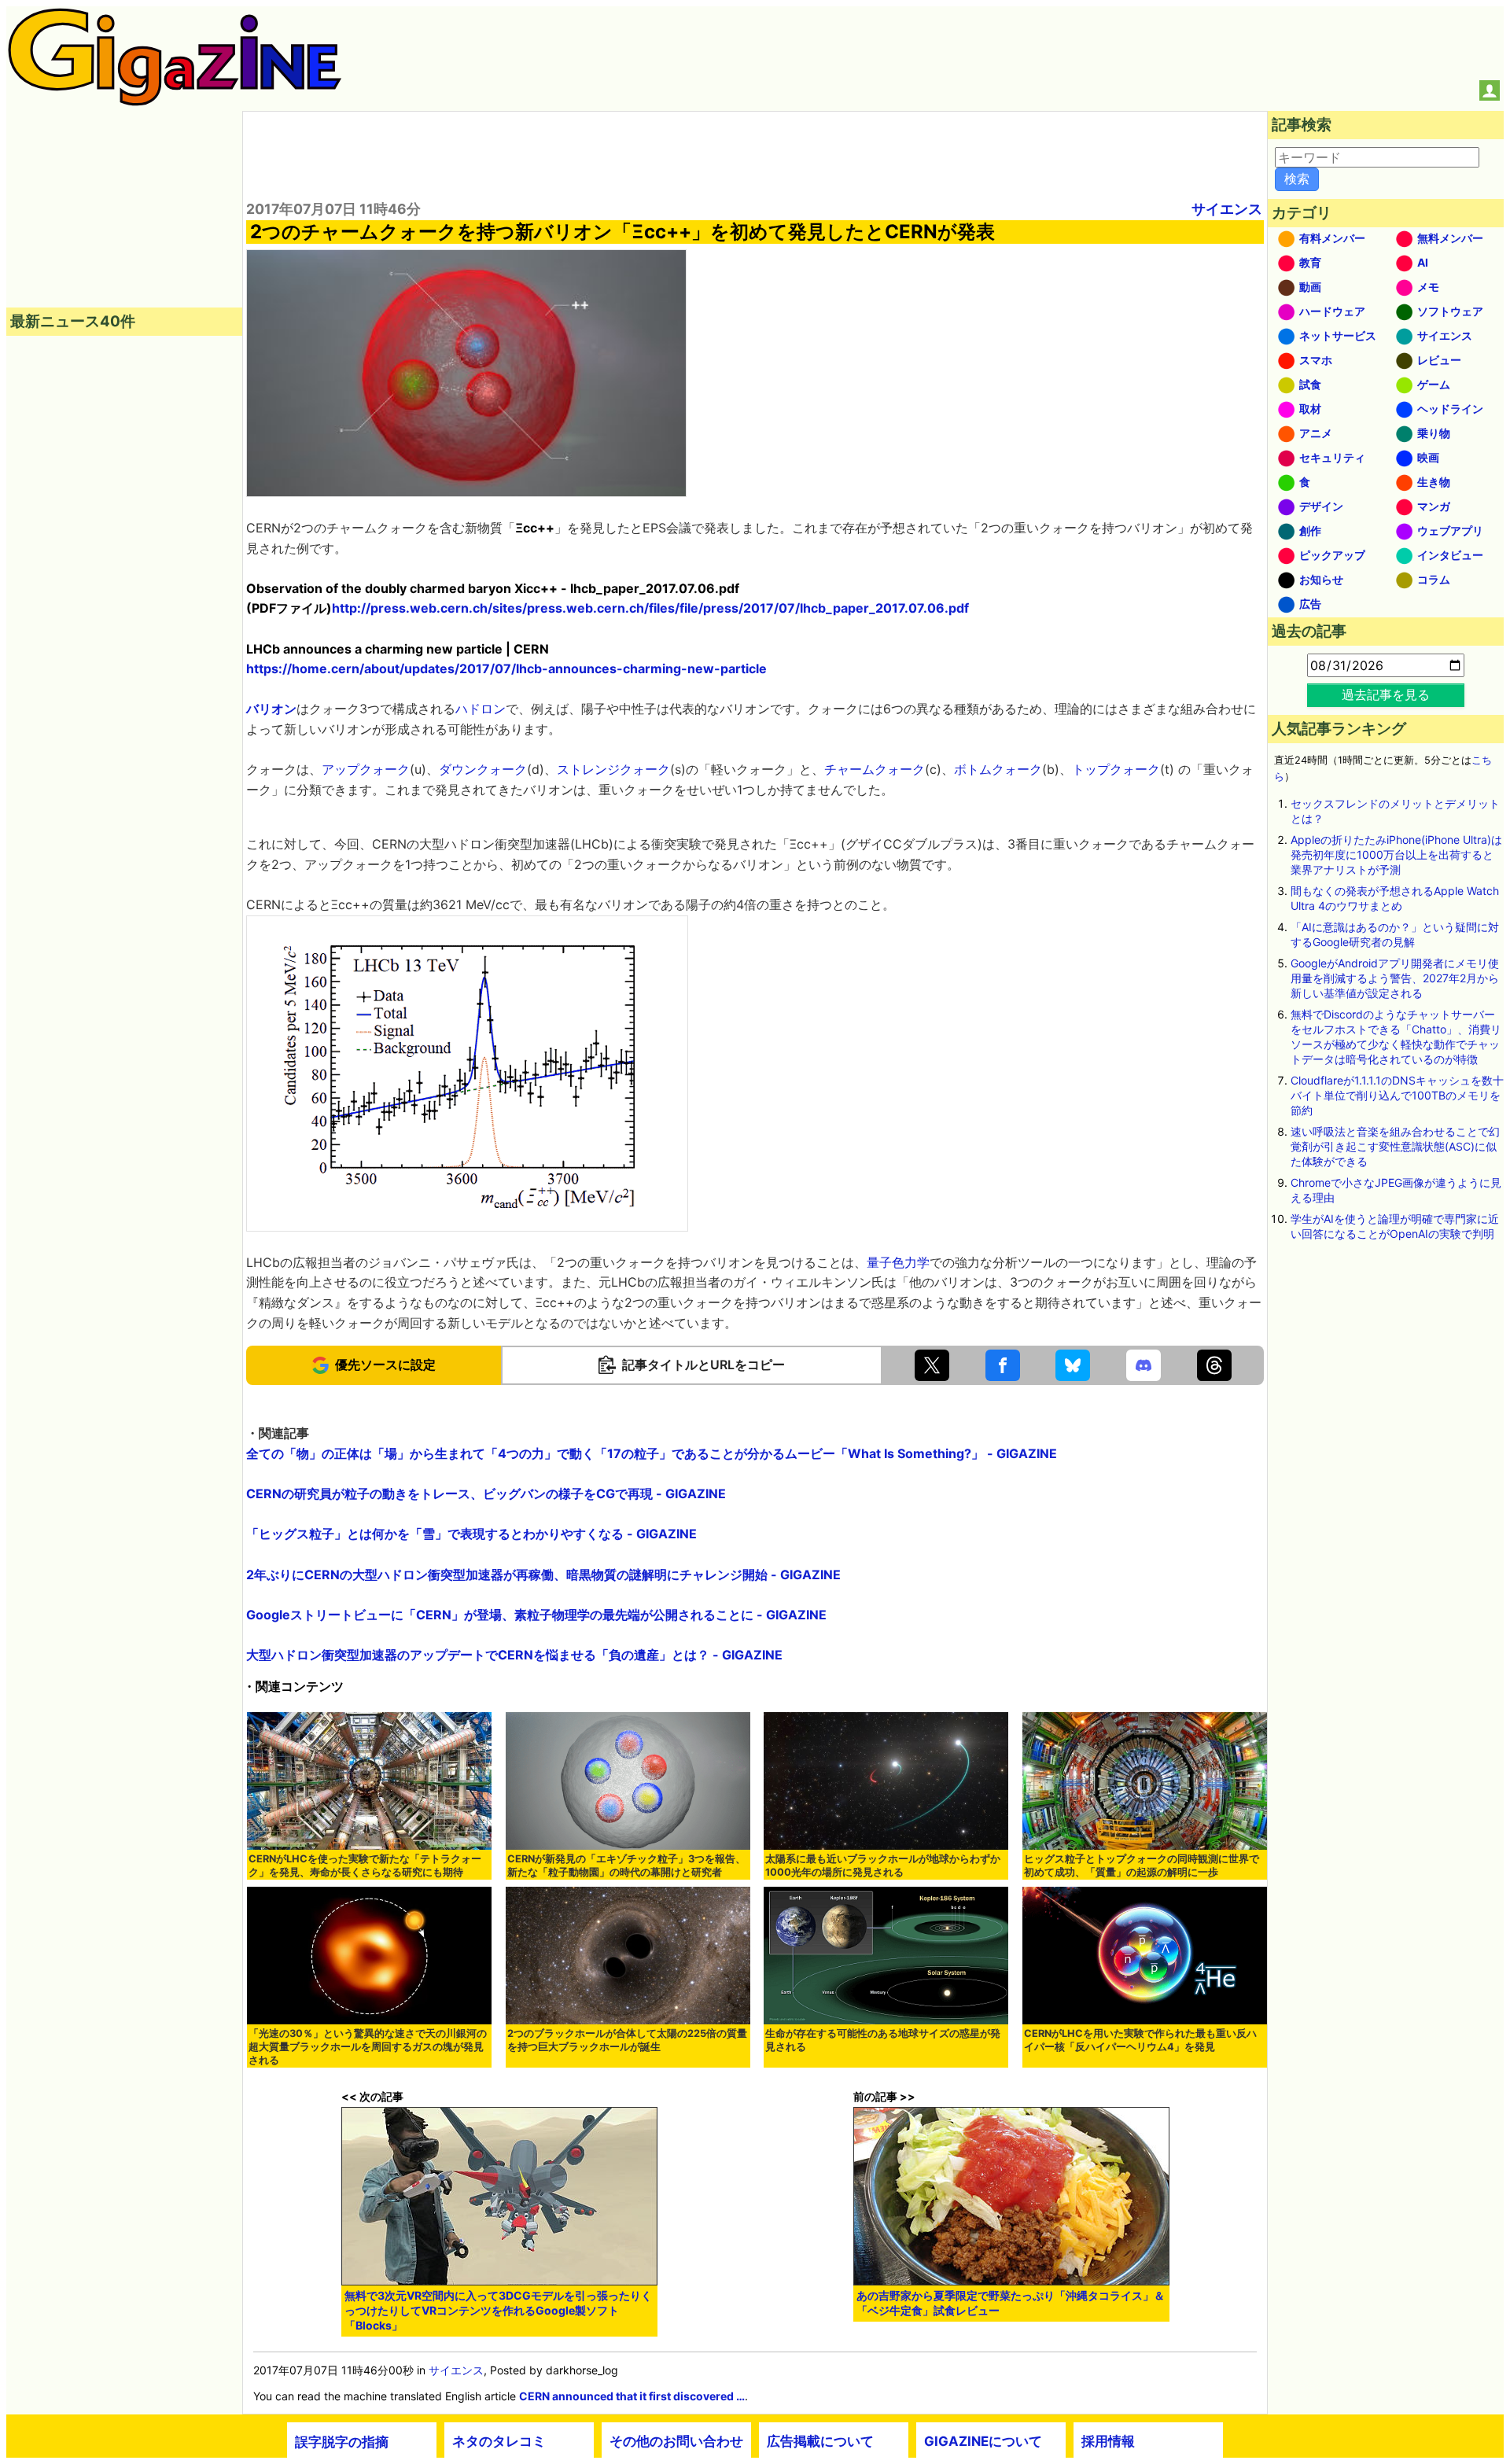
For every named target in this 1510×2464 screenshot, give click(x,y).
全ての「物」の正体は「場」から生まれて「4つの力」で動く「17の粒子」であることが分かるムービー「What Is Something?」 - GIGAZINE (652, 1453)
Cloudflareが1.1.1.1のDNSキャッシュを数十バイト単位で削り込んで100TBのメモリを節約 (1397, 1095)
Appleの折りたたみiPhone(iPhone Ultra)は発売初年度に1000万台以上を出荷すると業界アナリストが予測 (1396, 854)
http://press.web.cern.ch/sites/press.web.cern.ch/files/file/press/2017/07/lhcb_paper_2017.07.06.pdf (650, 608)
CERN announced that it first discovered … (632, 2396)
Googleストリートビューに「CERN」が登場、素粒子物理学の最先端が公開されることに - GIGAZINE (536, 1615)
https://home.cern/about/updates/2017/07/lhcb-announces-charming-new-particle (506, 668)
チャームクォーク (875, 769)
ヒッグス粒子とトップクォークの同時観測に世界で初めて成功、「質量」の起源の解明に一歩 (1142, 1865)
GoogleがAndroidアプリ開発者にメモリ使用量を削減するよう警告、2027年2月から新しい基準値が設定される (1395, 978)
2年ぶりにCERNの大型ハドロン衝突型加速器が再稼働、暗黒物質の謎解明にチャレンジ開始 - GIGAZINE (543, 1575)
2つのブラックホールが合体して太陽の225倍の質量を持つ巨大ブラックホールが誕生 (627, 2040)
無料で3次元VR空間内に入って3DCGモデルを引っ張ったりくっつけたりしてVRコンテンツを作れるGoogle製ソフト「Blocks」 (498, 2310)
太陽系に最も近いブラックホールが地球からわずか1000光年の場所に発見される (883, 1865)
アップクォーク (366, 769)
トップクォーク (1116, 769)
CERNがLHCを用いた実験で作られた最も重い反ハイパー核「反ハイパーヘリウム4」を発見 (1140, 2040)
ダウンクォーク (483, 769)
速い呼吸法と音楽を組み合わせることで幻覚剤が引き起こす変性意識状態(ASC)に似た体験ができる (1395, 1146)
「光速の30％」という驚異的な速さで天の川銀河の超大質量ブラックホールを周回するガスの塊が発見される (368, 2047)
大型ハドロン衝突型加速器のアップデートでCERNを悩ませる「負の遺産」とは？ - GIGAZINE (514, 1655)
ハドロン (481, 709)
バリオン (271, 709)
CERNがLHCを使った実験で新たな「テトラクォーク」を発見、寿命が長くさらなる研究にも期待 (365, 1865)
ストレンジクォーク (613, 769)
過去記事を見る (1386, 694)
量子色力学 (898, 1262)
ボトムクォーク (998, 769)
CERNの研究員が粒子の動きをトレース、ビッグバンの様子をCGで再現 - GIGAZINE (486, 1494)
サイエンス (1227, 209)
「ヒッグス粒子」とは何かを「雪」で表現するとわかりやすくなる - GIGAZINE (471, 1534)
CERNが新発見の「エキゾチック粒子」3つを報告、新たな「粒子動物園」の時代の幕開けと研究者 (626, 1865)
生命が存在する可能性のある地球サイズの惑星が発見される (883, 2040)
